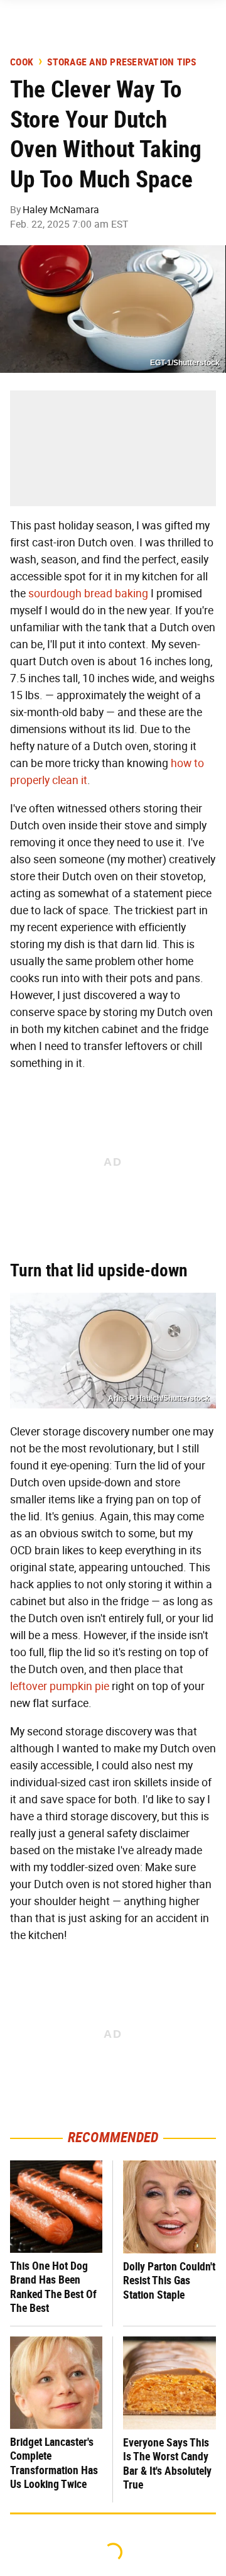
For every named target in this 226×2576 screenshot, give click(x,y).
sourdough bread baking (88, 594)
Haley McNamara (61, 210)
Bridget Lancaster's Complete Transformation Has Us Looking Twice (54, 2463)
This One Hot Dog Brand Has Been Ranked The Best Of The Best (53, 2287)
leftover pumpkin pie (60, 1686)
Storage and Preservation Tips (121, 62)
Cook (22, 62)
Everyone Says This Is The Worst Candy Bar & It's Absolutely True (167, 2464)
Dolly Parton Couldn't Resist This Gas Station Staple (169, 2280)
